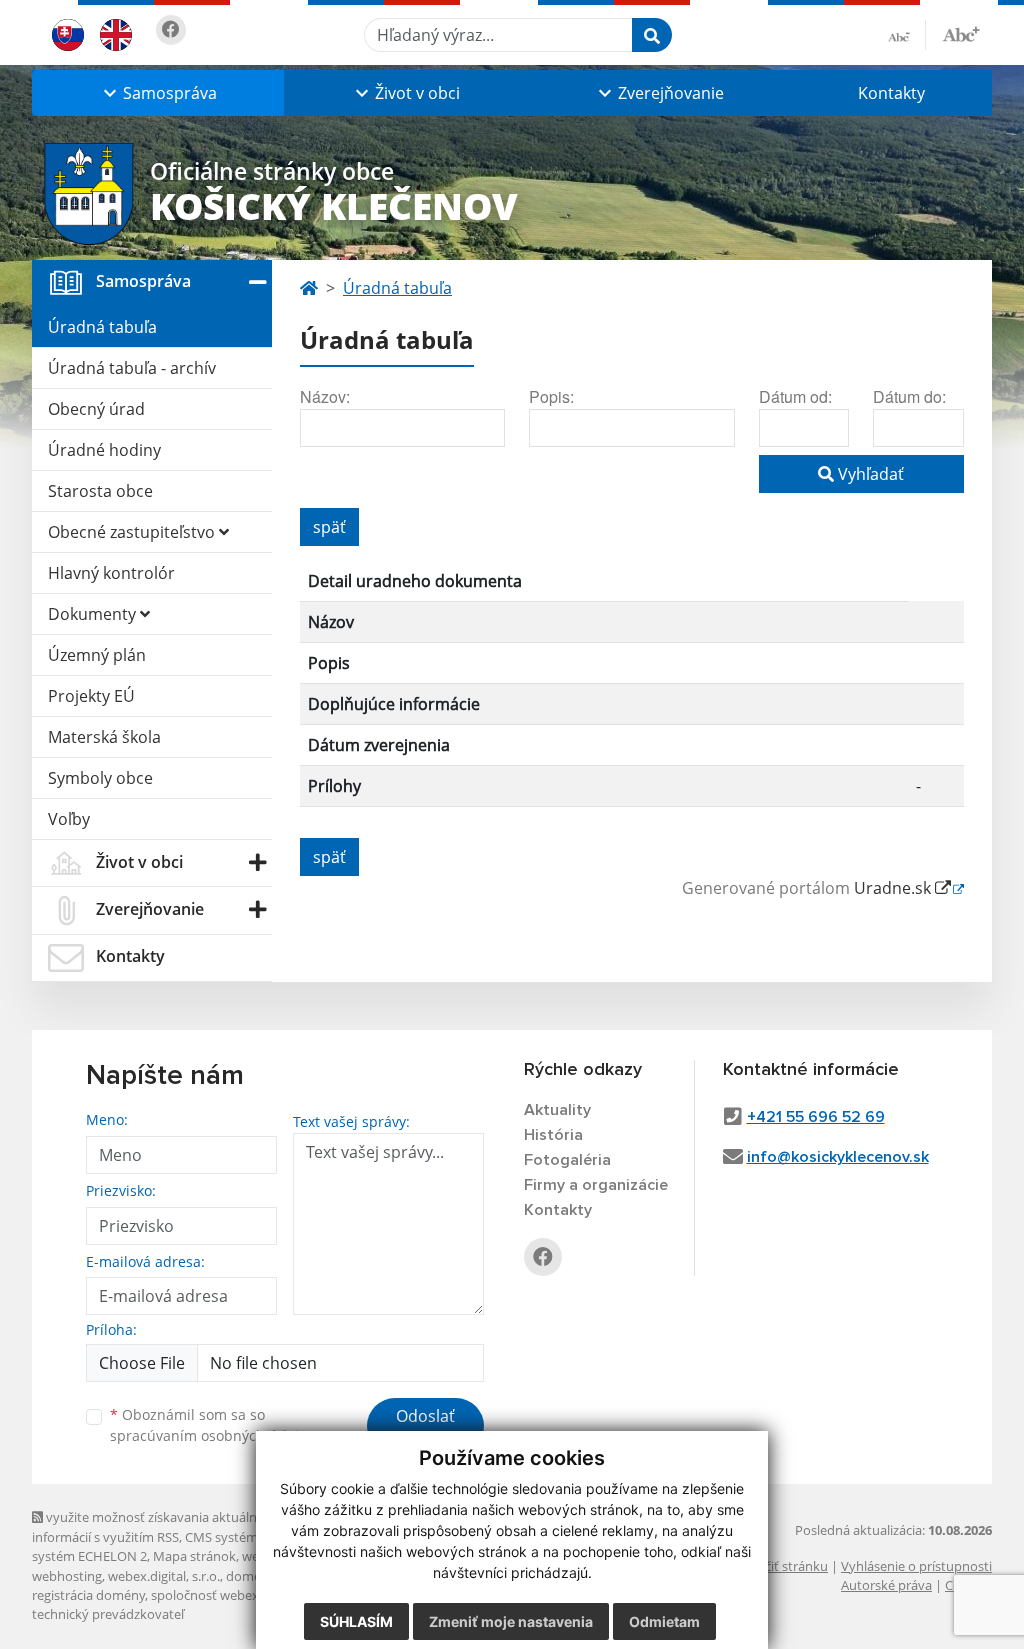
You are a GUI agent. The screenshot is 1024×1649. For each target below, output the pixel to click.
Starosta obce (100, 491)
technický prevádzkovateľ (108, 1614)
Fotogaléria (567, 1160)
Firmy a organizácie (596, 1185)
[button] (158, 93)
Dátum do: (909, 396)
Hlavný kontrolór (111, 573)
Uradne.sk (894, 888)
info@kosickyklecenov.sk (838, 1157)
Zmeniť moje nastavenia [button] (511, 1621)
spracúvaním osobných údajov (212, 1435)
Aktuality (557, 1110)
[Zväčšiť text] (961, 32)
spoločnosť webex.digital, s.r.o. (241, 1595)
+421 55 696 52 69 (816, 1117)
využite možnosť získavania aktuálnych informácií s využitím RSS (155, 1526)
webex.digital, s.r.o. (164, 1576)
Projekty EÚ (91, 696)
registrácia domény (88, 1595)
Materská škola (104, 737)
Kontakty (891, 93)
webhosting (67, 1576)
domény (250, 1576)
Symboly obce (100, 778)
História (553, 1135)
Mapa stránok (194, 1556)
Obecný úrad (96, 409)
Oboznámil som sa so (212, 1425)
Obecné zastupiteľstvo (133, 532)
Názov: (325, 396)
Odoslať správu (425, 1428)
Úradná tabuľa (102, 327)
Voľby (69, 819)
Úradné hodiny (104, 450)
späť (329, 527)
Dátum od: (795, 396)
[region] (632, 692)
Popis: (551, 396)
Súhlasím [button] (356, 1621)
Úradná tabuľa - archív (132, 368)
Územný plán (97, 655)
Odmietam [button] (664, 1621)
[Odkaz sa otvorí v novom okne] (171, 30)
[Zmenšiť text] (907, 35)
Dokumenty (94, 614)
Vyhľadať (869, 474)
